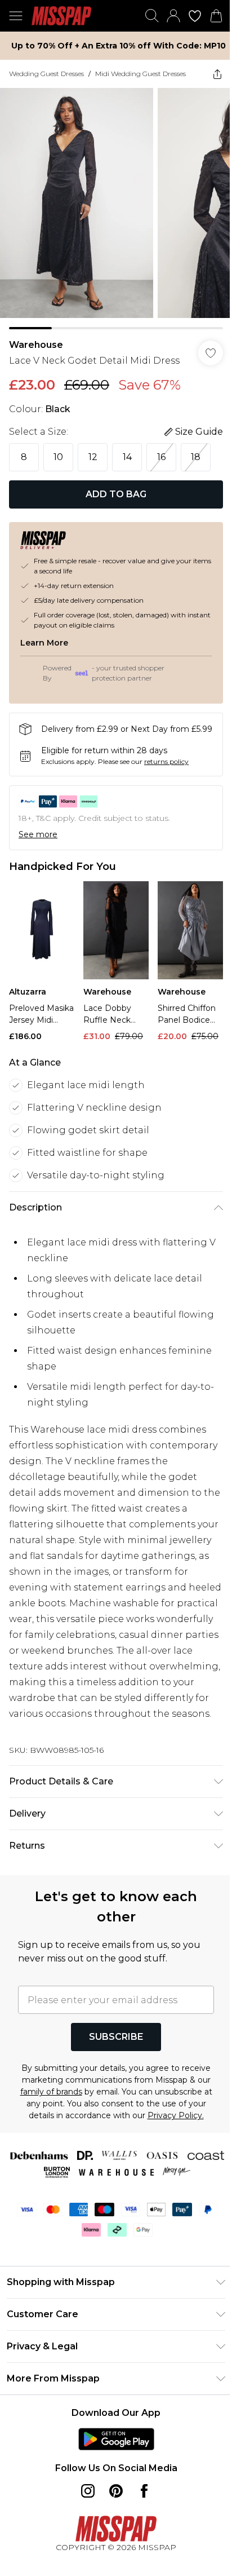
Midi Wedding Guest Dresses (140, 74)
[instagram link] (88, 2491)
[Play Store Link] (116, 2439)
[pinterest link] (116, 2491)
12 (93, 457)
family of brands (51, 2092)
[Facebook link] (144, 2491)
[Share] (217, 74)
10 (58, 457)
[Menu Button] (16, 16)
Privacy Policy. (176, 2115)
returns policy (166, 761)
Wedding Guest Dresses (46, 74)
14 (127, 457)
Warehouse (36, 345)
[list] (116, 209)
